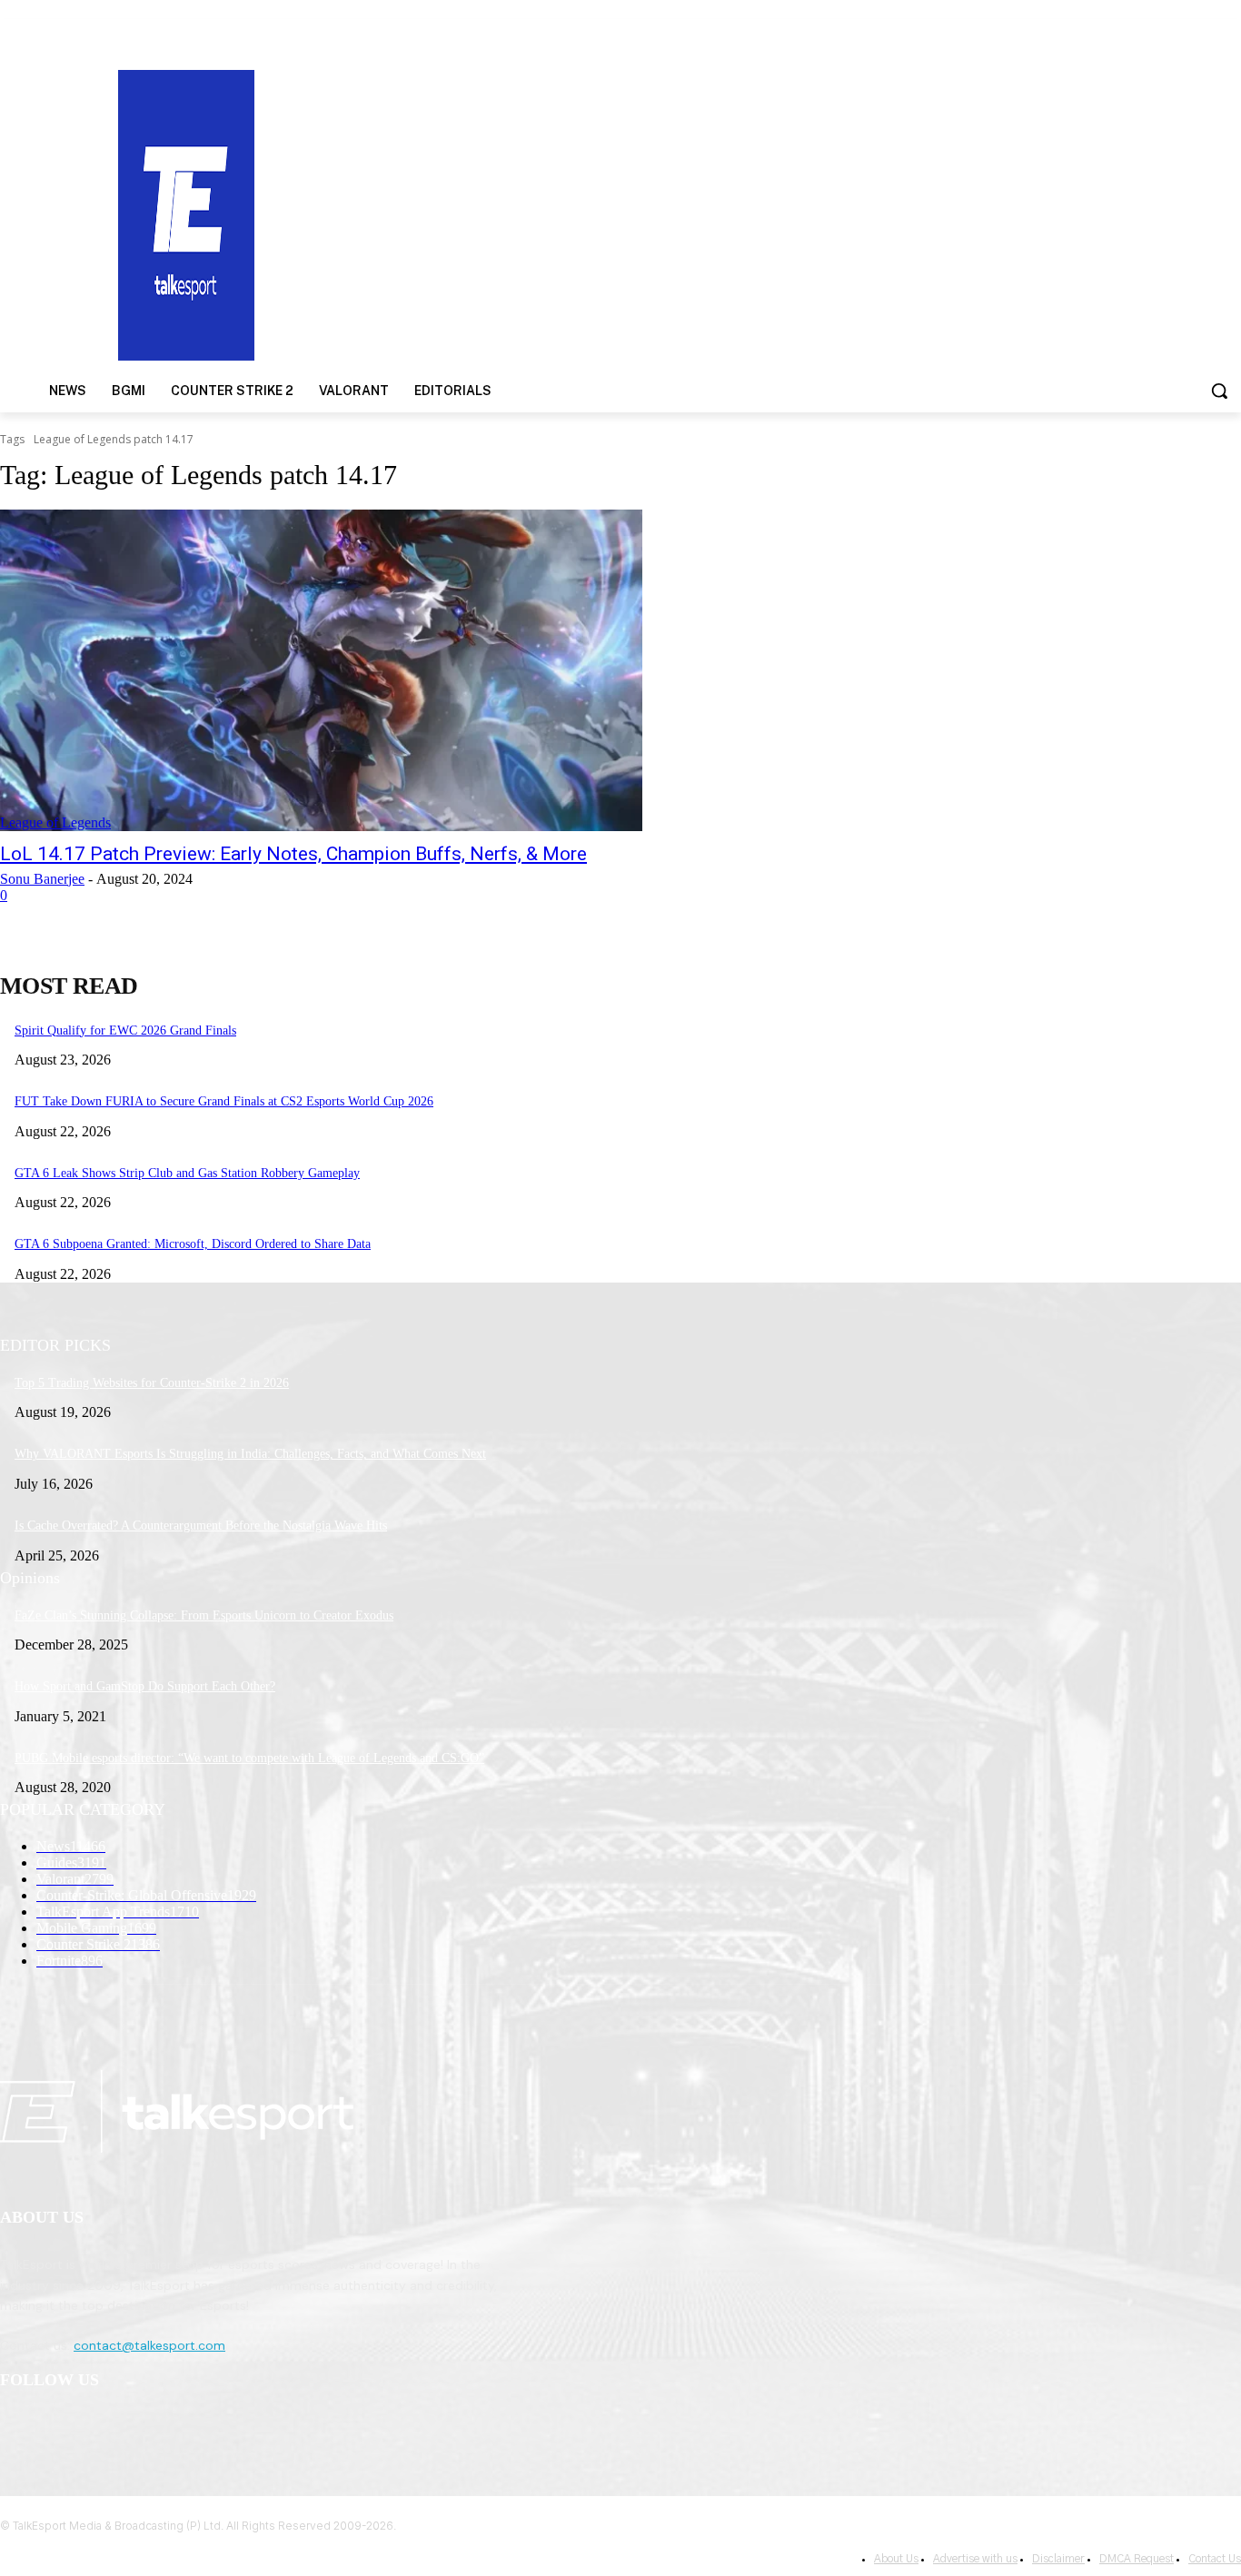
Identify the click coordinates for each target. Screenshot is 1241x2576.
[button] (1219, 391)
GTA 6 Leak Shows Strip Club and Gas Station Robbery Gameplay (187, 1173)
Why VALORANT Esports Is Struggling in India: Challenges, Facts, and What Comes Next (250, 1454)
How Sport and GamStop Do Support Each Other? (145, 1686)
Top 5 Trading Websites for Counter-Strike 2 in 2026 (152, 1383)
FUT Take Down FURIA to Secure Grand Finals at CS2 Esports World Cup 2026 (224, 1101)
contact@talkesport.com (149, 2345)
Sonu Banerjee (42, 879)
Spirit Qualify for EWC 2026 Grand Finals (125, 1030)
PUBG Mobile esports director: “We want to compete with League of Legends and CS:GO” (249, 1758)
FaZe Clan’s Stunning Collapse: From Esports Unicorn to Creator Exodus (204, 1615)
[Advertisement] (807, 213)
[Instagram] (65, 2427)
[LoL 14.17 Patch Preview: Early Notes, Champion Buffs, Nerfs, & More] (321, 670)
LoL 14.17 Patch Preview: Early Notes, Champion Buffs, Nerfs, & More (293, 854)
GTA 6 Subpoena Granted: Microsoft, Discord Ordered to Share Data (193, 1244)
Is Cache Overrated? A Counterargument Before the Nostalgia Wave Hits (201, 1526)
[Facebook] (19, 2427)
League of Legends (55, 822)
